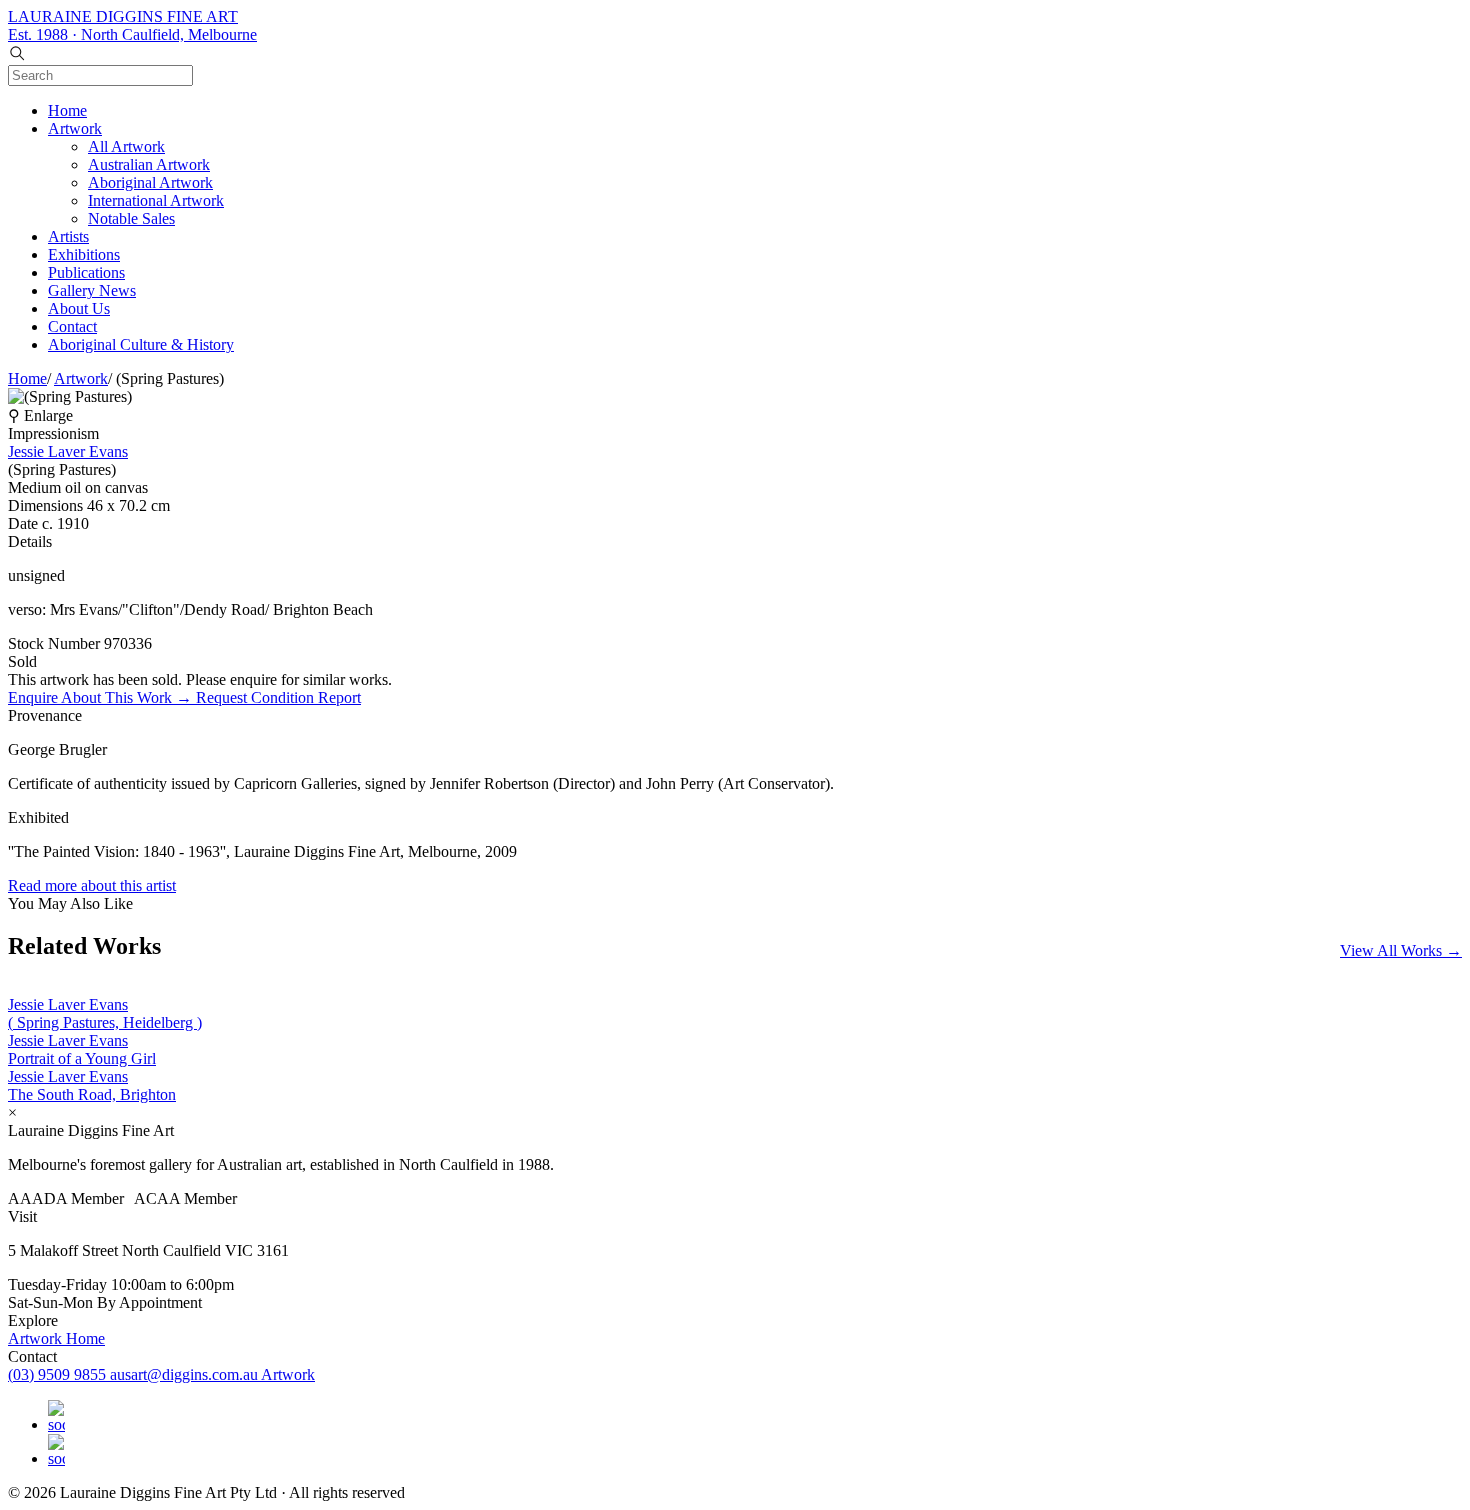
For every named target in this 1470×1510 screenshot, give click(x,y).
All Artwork (126, 146)
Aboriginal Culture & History (141, 344)
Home (67, 110)
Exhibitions (84, 254)
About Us (79, 308)
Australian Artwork (149, 164)
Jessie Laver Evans (68, 451)
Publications (86, 272)
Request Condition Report (278, 697)
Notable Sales (131, 218)
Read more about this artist (92, 885)
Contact (72, 326)
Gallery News (92, 290)
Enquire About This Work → (102, 697)
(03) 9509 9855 (59, 1374)
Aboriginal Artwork (150, 182)
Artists (68, 236)
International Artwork (156, 200)
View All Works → (1401, 950)
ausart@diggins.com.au (185, 1374)
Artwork (75, 128)
